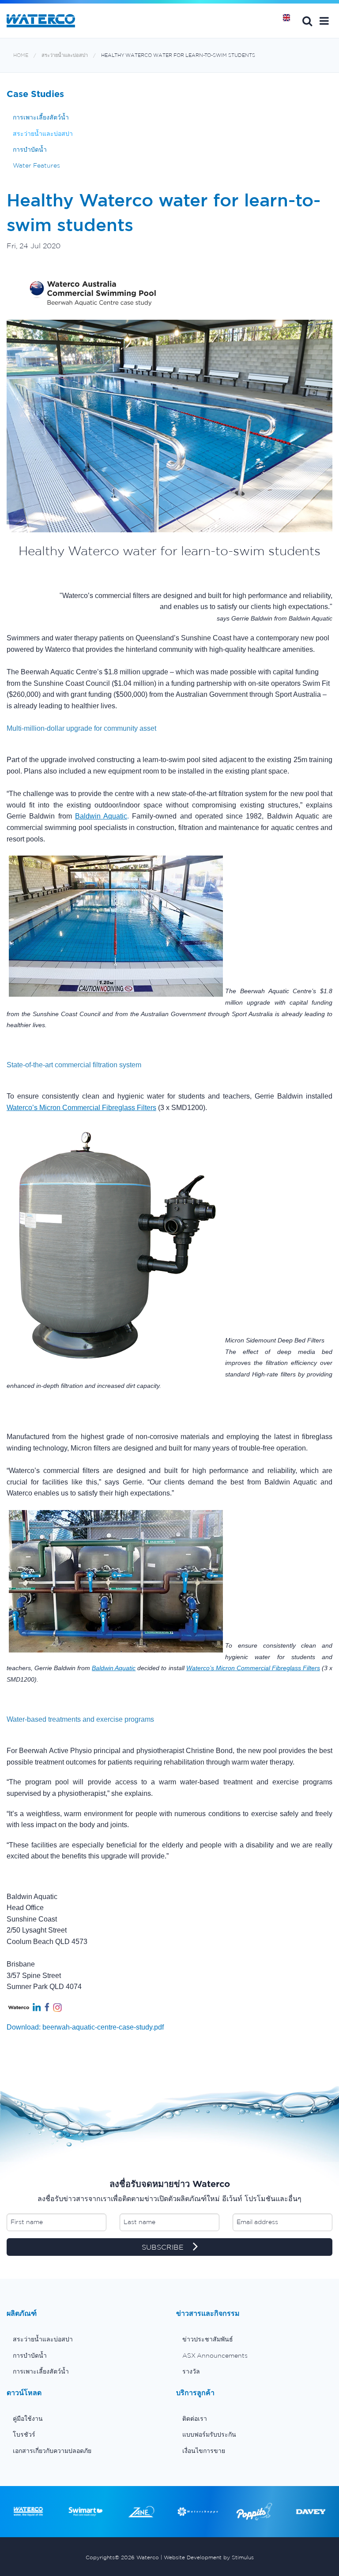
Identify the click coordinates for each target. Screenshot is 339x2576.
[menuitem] (85, 2339)
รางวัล (191, 2371)
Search (307, 21)
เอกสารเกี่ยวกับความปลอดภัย (52, 2451)
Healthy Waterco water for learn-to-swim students (178, 55)
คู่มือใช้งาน (28, 2419)
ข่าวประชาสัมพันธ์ (208, 2339)
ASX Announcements (215, 2355)
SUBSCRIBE (164, 2247)
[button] (324, 21)
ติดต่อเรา (195, 2419)
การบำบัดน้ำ (30, 150)
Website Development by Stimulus (209, 2557)
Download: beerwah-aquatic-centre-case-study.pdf (85, 2027)
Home (290, 21)
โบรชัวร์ (24, 2434)
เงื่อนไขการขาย (204, 2451)
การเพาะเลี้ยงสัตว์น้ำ (41, 117)
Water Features (36, 165)
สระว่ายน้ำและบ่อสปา (65, 55)
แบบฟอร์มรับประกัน (209, 2434)
